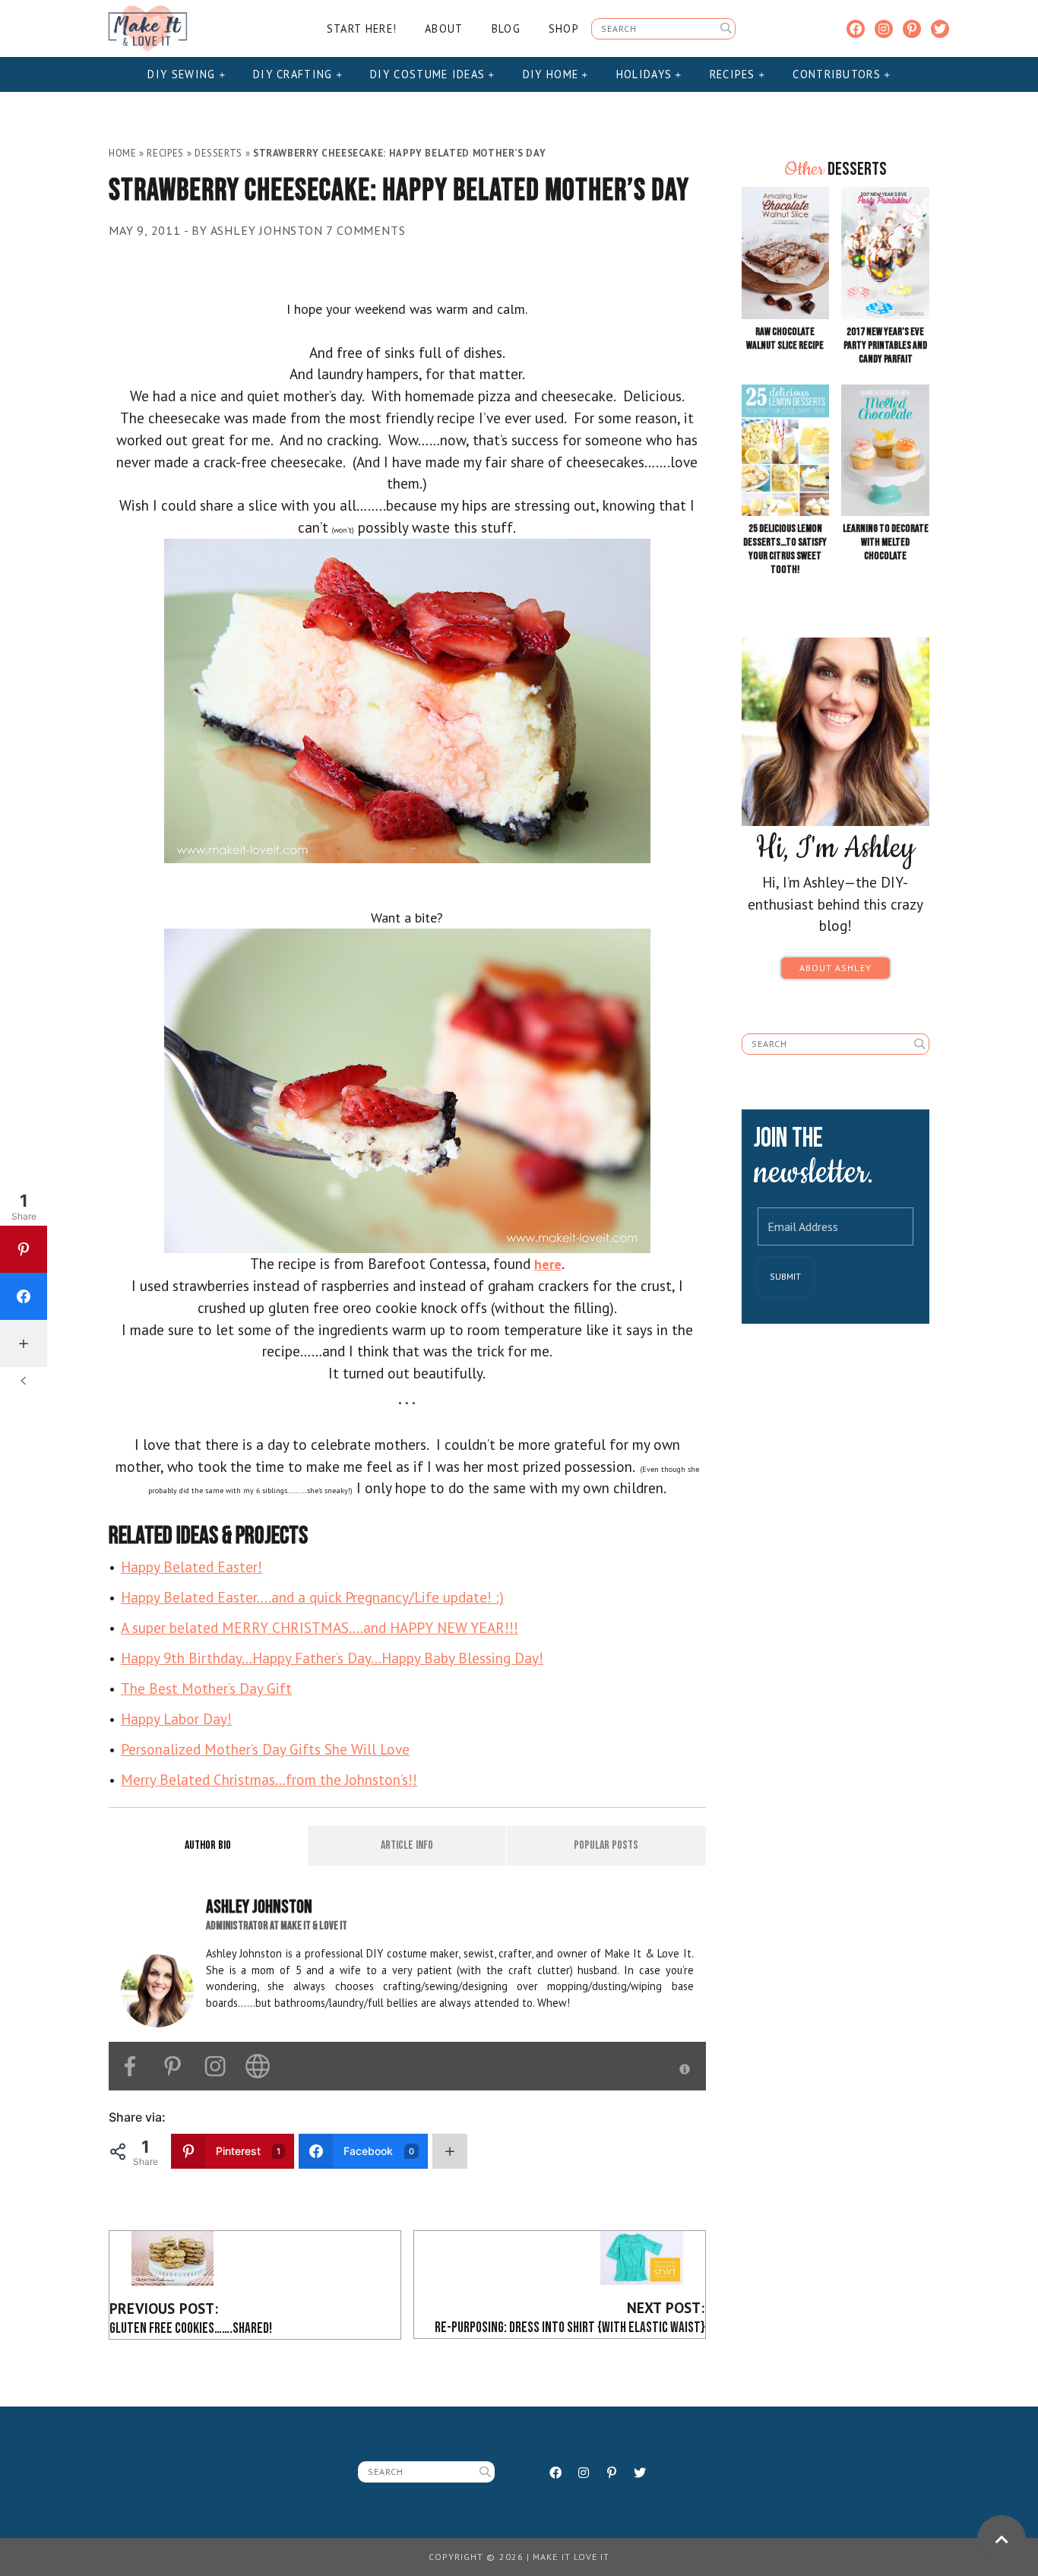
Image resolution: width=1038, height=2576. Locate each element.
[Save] (407, 699)
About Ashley (835, 968)
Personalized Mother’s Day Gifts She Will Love (265, 1749)
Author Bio (208, 1845)
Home (123, 153)
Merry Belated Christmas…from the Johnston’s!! (269, 1779)
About (444, 28)
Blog (506, 28)
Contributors (839, 74)
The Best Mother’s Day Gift (206, 1688)
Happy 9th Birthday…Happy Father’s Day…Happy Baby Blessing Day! (332, 1658)
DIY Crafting (295, 74)
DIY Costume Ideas (429, 74)
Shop (564, 28)
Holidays (646, 74)
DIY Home (553, 74)
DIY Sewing (183, 74)
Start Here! (362, 28)
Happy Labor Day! (176, 1718)
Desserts (218, 153)
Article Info (407, 1845)
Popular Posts (606, 1845)
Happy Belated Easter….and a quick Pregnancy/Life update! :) (312, 1597)
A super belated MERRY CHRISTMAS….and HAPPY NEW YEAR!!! (320, 1627)
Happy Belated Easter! (191, 1566)
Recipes (734, 74)
